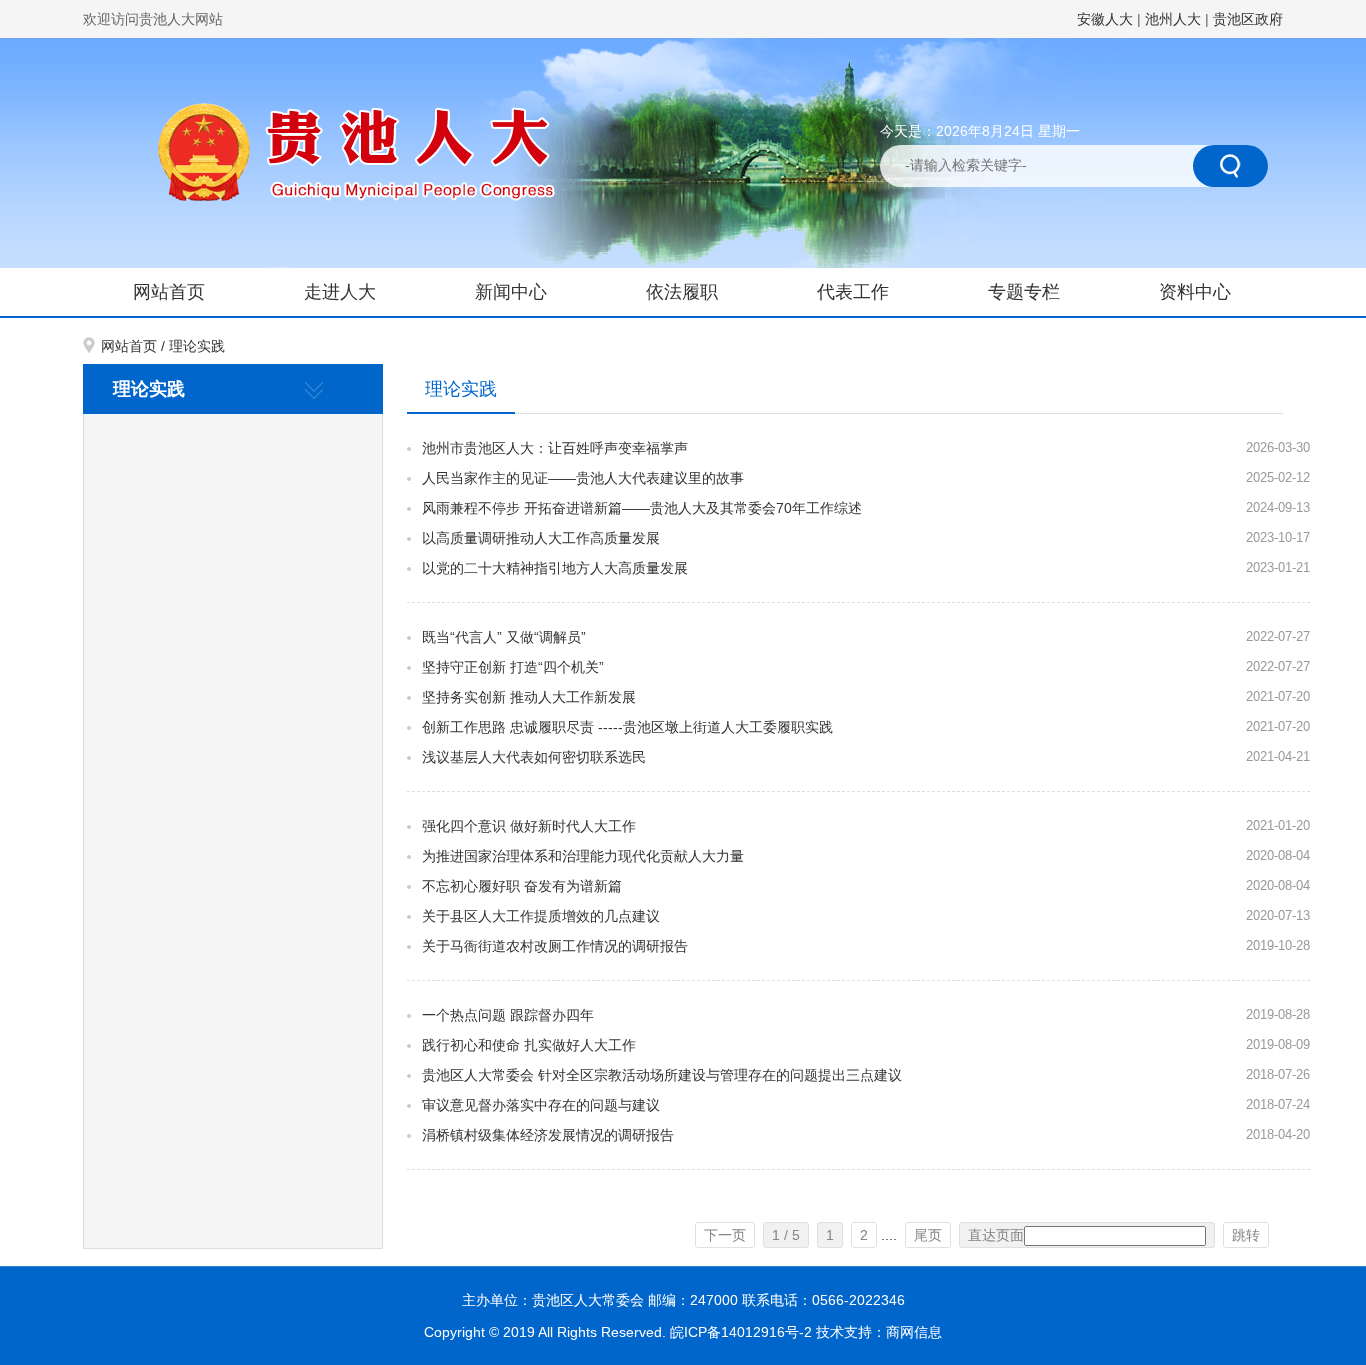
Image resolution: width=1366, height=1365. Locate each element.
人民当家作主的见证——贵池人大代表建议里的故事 (583, 478)
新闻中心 (511, 292)
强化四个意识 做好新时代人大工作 (529, 826)
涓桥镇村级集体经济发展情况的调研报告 (548, 1135)
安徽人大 (1105, 19)
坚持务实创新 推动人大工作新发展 (529, 697)
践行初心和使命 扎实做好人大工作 (529, 1045)
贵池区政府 (1248, 19)
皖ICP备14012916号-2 (743, 1332)
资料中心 (1195, 292)
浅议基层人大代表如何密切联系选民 (534, 757)
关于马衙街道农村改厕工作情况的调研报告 (555, 946)
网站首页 (169, 292)
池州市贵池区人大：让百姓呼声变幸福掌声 (555, 448)
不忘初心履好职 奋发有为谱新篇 (522, 886)
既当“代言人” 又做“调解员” (504, 637)
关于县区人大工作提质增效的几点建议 (541, 916)
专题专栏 (1024, 292)
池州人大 (1173, 19)
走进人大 (340, 292)
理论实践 (197, 346)
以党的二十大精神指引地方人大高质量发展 (555, 568)
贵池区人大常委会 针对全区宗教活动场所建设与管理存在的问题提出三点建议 (662, 1075)
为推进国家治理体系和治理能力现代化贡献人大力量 (583, 856)
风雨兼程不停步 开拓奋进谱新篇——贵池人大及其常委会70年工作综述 (642, 508)
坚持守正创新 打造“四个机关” (513, 667)
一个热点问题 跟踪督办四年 (508, 1015)
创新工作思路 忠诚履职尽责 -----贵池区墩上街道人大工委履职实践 (627, 727)
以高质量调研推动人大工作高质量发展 (541, 538)
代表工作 (853, 292)
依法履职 (682, 292)
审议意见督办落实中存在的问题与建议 (541, 1105)
